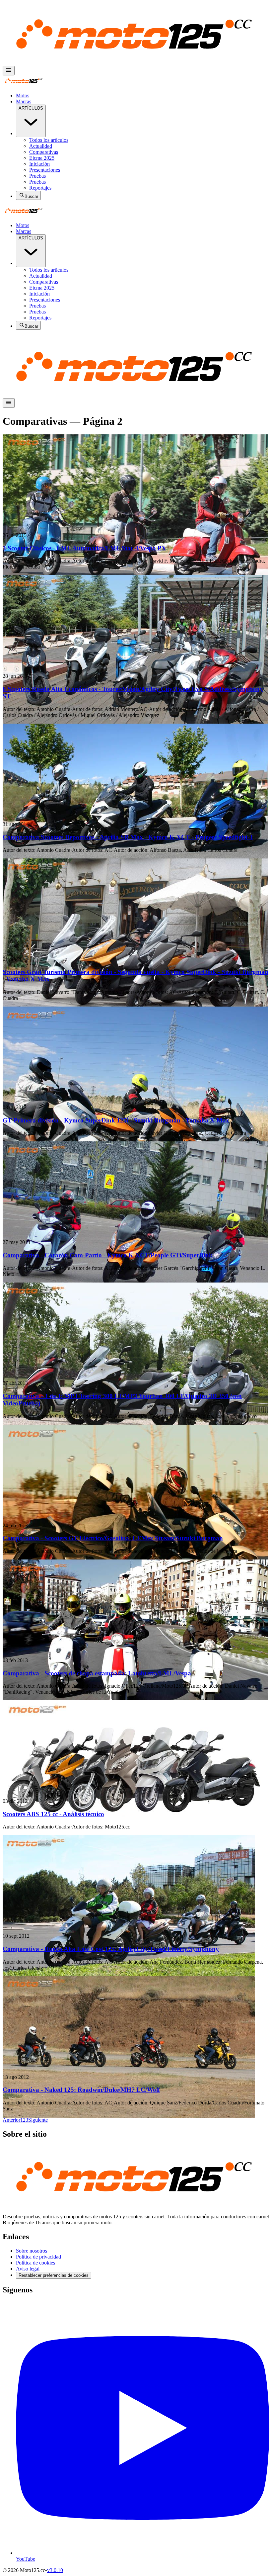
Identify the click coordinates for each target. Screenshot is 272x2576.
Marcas (24, 101)
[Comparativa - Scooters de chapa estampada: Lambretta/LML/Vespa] (136, 1606)
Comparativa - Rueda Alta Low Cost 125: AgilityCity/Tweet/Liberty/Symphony (111, 1949)
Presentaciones (45, 170)
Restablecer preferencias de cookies (54, 2275)
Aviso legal (28, 2269)
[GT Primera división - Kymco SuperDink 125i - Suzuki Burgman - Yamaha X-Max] (136, 1053)
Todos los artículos (49, 140)
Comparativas (44, 152)
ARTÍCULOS (31, 108)
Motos (23, 95)
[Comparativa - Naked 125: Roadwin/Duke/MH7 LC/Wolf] (136, 2023)
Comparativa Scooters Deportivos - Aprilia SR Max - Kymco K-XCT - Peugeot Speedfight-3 (128, 837)
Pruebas (37, 176)
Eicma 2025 (42, 158)
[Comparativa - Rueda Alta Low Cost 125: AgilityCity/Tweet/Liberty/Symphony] (136, 1881)
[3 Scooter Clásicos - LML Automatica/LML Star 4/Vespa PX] (136, 481)
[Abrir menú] (9, 71)
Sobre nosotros (32, 2251)
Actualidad (41, 146)
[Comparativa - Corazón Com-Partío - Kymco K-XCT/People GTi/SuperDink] (136, 1188)
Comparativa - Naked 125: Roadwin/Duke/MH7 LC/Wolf (81, 2090)
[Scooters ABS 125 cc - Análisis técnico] (136, 1747)
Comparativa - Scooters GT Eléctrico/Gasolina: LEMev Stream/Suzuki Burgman (113, 1538)
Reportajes (40, 188)
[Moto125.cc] (136, 63)
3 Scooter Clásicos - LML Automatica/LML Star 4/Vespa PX (84, 548)
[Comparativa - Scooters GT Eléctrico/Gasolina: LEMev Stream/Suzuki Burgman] (136, 1471)
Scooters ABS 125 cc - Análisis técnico (53, 1814)
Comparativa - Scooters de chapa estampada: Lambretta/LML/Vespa (97, 1673)
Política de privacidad (38, 2257)
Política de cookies (35, 2263)
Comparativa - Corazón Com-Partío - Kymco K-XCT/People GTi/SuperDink (108, 1255)
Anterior (11, 2120)
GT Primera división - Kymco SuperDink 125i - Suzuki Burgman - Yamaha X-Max (116, 1120)
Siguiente (38, 2120)
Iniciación (39, 164)
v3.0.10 (55, 2570)
